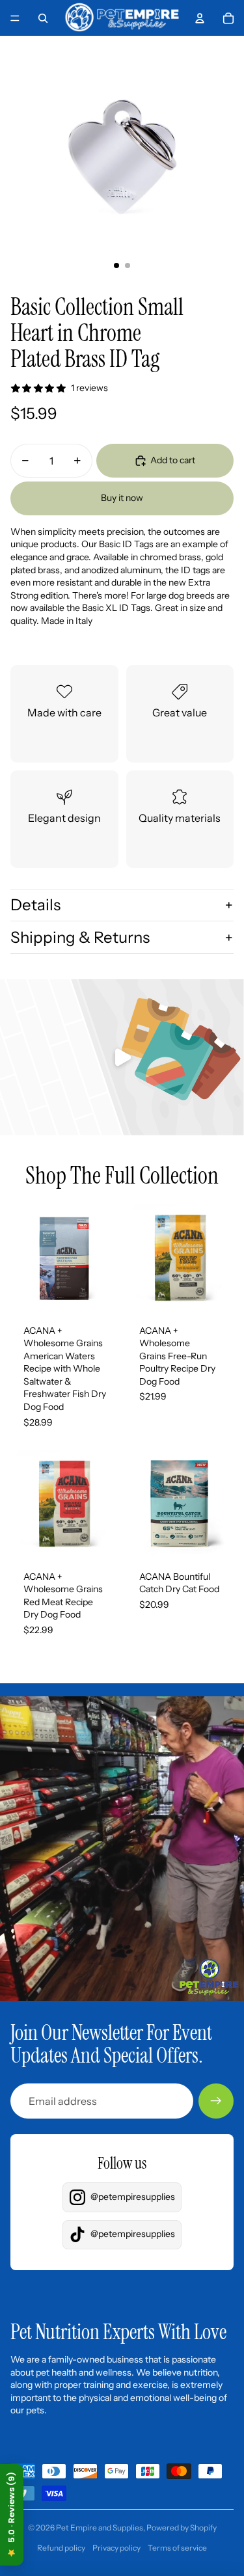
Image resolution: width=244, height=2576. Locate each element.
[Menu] (15, 18)
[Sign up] (216, 2101)
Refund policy (61, 2548)
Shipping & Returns (80, 937)
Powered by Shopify (182, 2528)
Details (35, 905)
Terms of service (177, 2548)
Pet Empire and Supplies (100, 2528)
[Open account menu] (200, 18)
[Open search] (43, 18)
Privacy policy (116, 2548)
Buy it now (122, 498)
